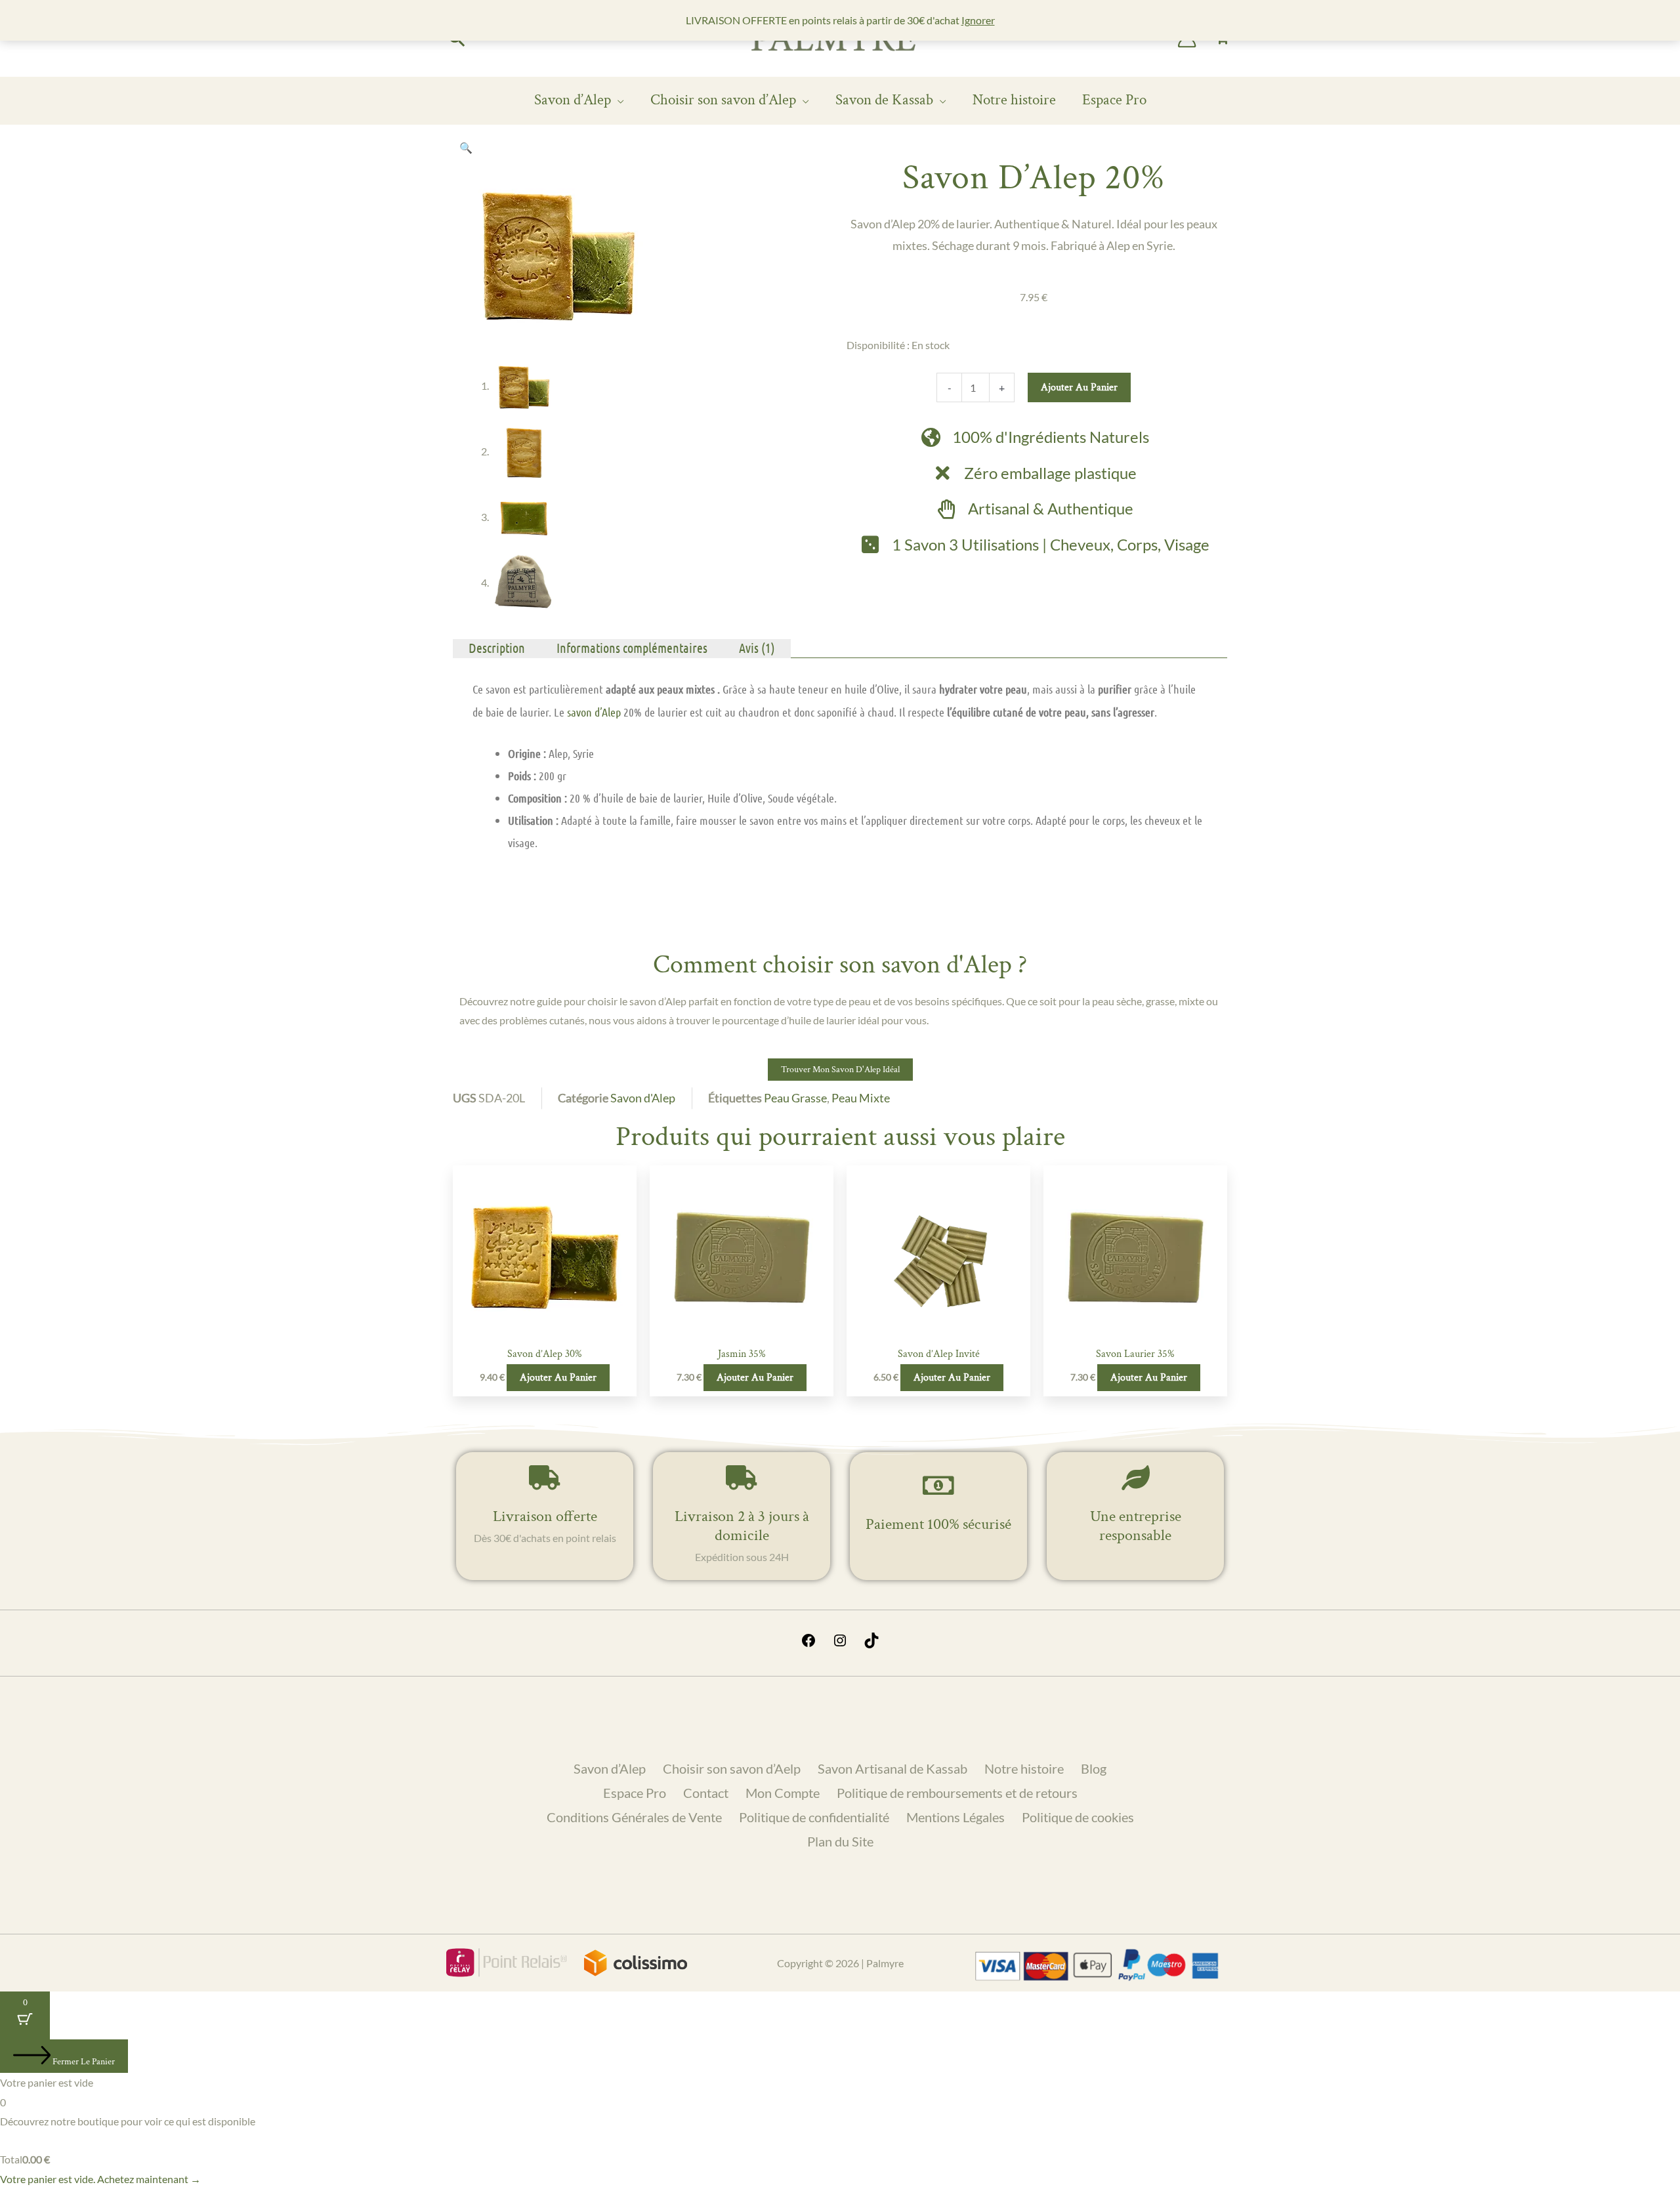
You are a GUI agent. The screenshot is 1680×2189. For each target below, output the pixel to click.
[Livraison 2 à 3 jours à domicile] (742, 1478)
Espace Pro (1114, 100)
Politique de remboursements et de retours (957, 1793)
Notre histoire (1014, 100)
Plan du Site (840, 1841)
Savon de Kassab (884, 100)
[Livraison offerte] (545, 1478)
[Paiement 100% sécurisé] (938, 1486)
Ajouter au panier (1079, 387)
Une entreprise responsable (1136, 1526)
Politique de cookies (1078, 1817)
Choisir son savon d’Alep (723, 100)
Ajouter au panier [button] (558, 1378)
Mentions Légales (955, 1817)
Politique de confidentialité (814, 1817)
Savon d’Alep (573, 100)
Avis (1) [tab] (757, 648)
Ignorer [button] (978, 20)
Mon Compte (783, 1793)
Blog (1094, 1768)
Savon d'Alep (643, 1098)
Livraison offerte (545, 1516)
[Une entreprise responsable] (1135, 1478)
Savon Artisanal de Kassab (892, 1768)
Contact (706, 1793)
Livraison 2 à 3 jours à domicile (742, 1526)
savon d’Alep (594, 712)
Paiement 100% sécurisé (938, 1524)
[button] (466, 147)
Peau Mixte (861, 1098)
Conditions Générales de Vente (634, 1817)
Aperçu (545, 1328)
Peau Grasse (795, 1098)
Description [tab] (497, 648)
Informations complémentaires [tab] (632, 648)
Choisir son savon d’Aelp (732, 1768)
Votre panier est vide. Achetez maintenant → (100, 2179)
